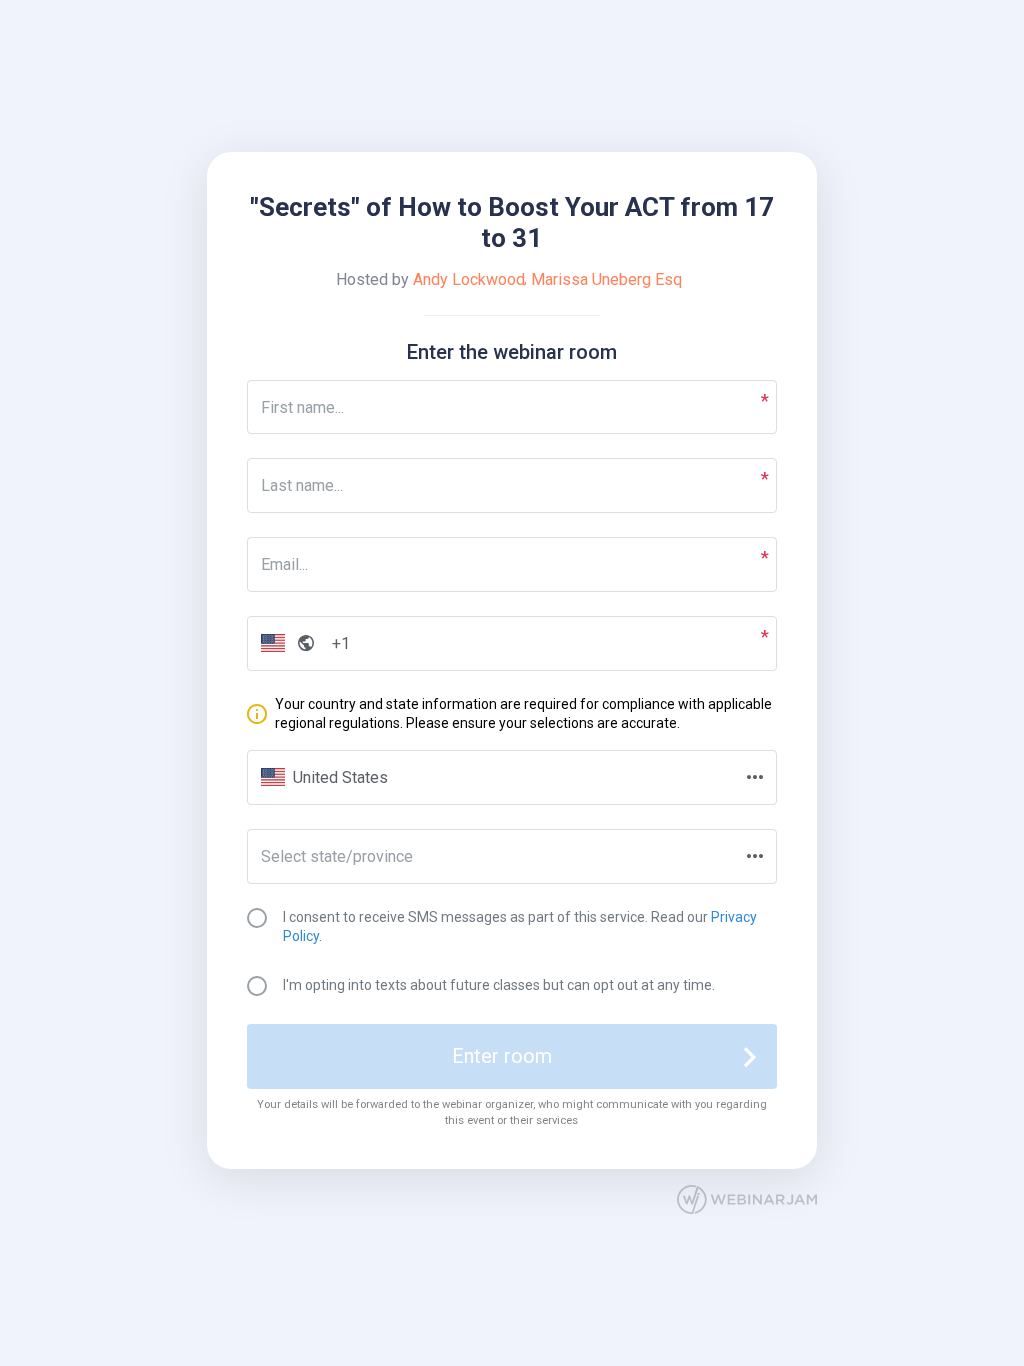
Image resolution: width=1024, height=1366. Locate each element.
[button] (283, 643)
